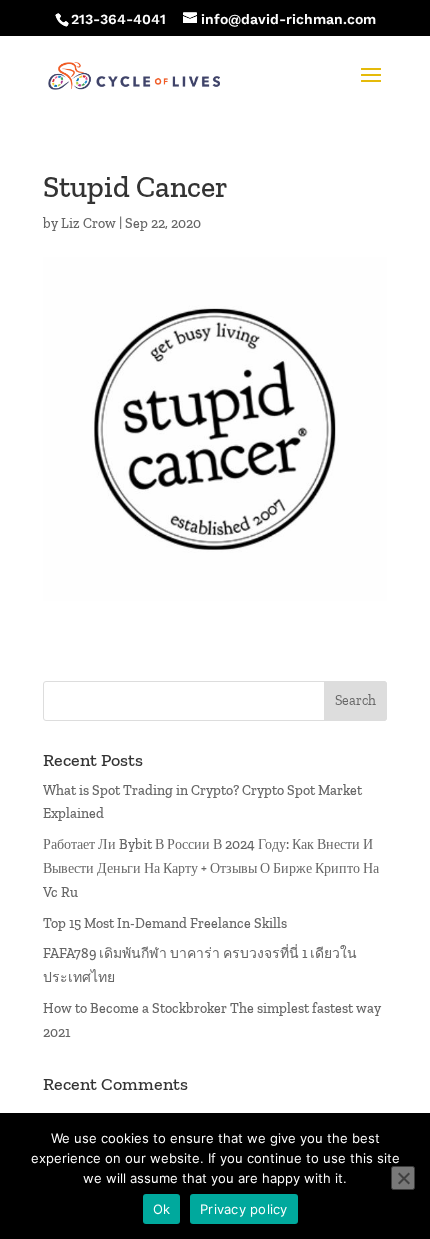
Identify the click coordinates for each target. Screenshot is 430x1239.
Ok (162, 1209)
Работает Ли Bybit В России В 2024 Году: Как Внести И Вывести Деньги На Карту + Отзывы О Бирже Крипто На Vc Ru (211, 868)
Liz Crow (88, 223)
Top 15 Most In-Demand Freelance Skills (165, 923)
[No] (403, 1178)
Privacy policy (244, 1209)
